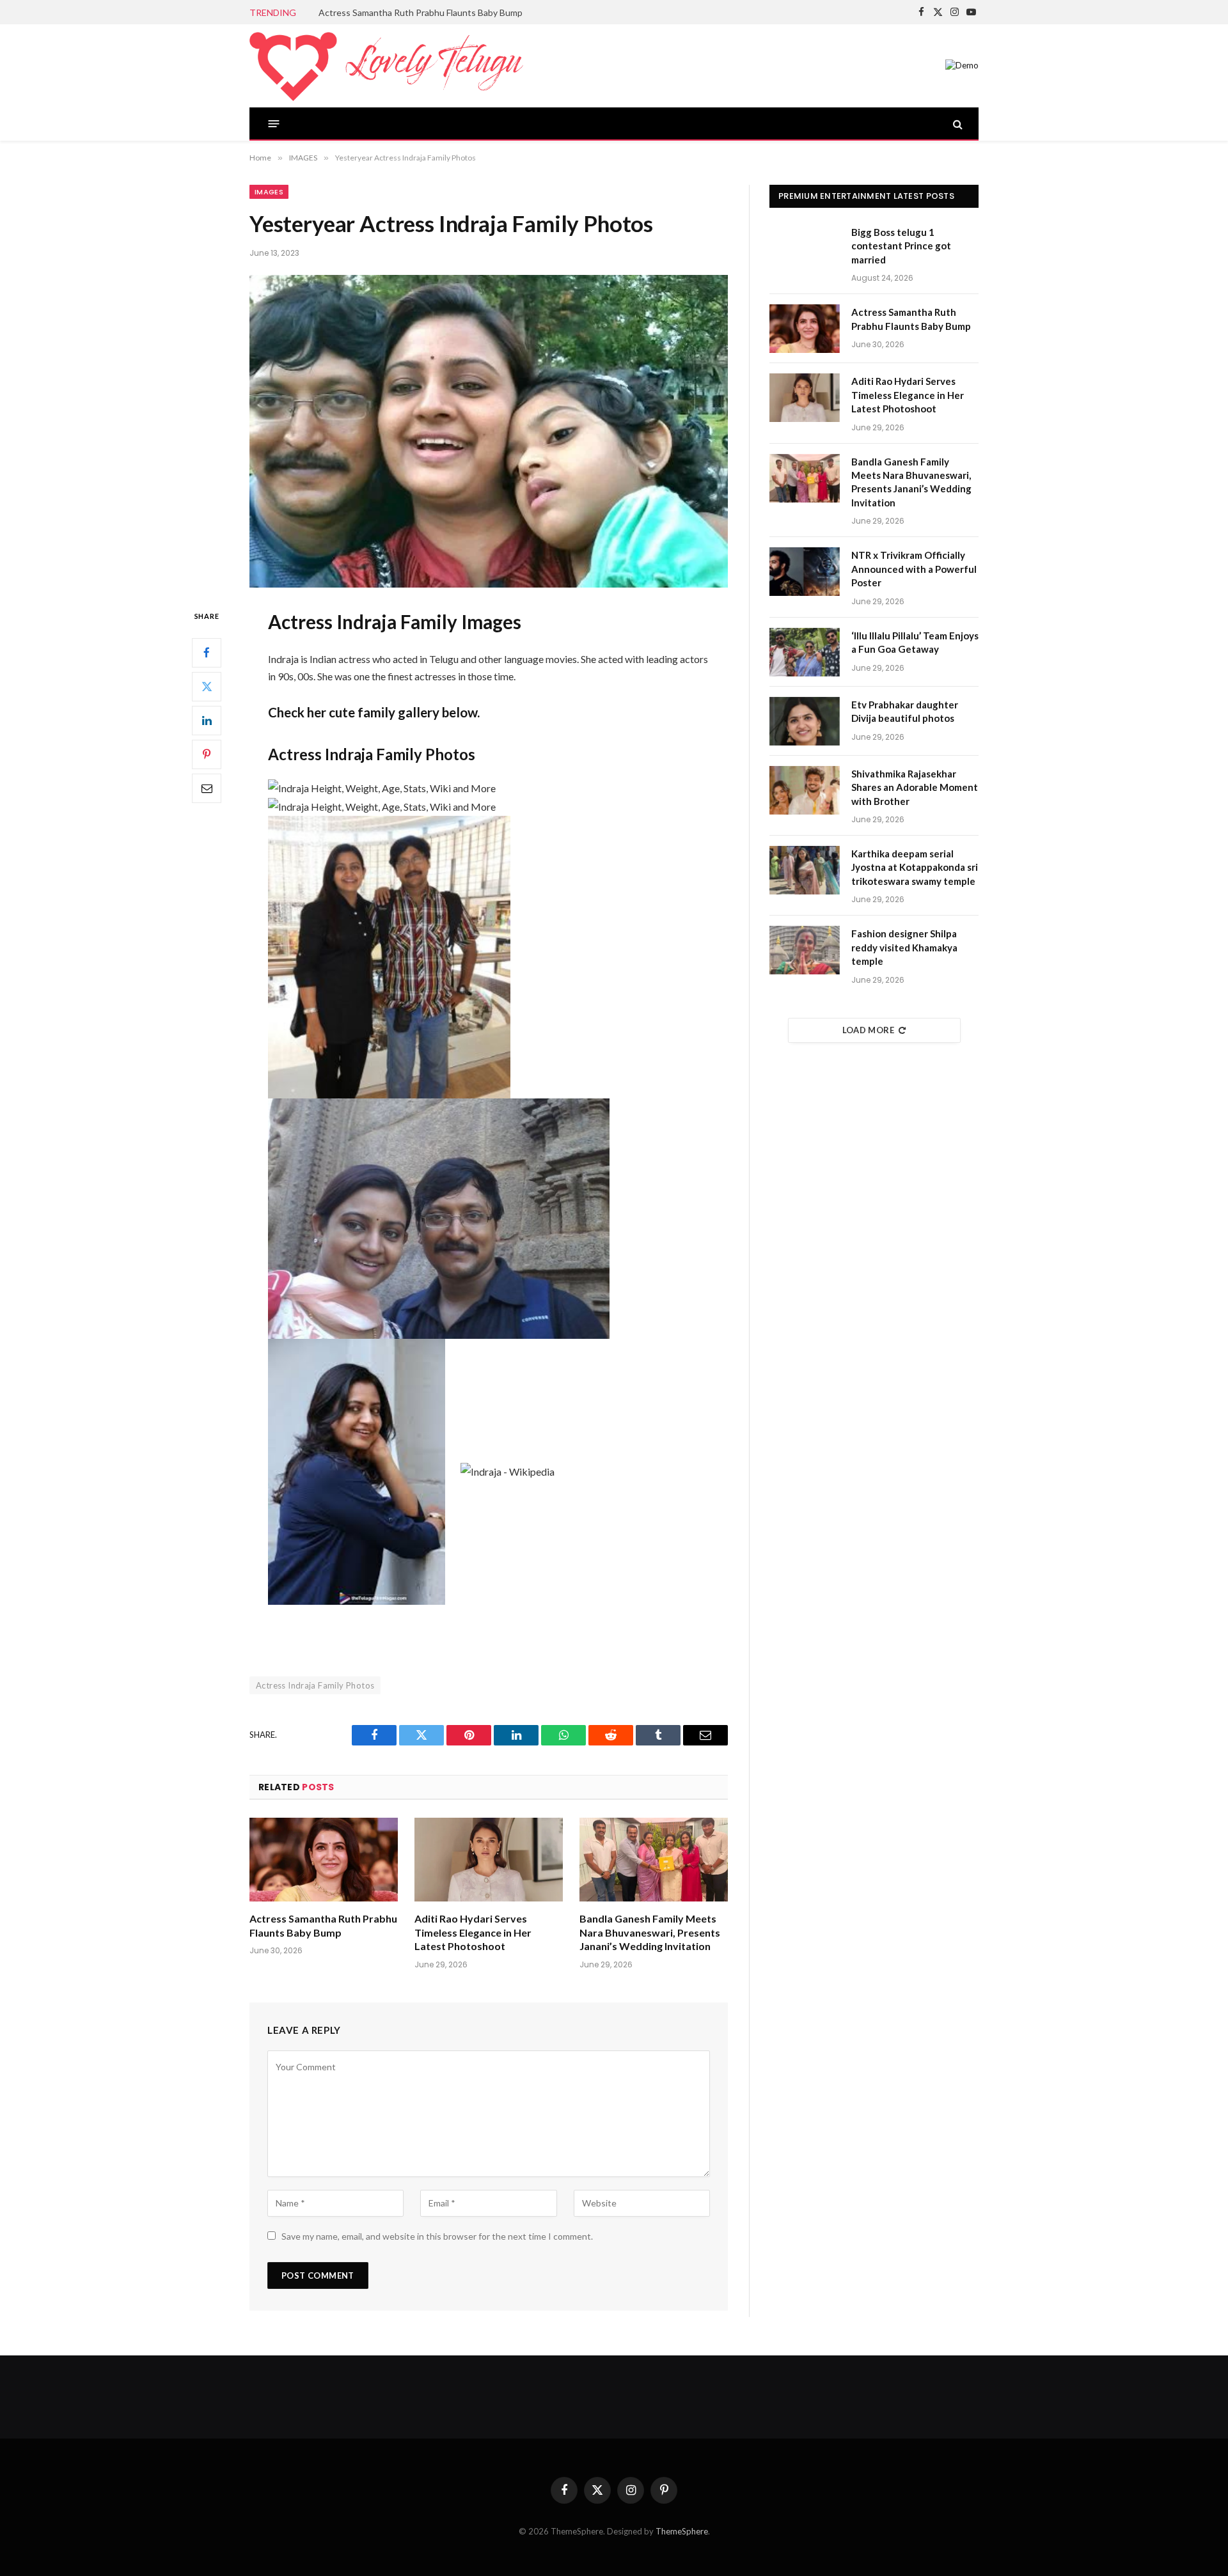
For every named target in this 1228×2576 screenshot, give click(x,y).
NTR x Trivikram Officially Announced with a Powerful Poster (914, 569)
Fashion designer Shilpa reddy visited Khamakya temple (904, 947)
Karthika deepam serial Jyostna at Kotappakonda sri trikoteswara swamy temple (915, 867)
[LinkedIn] (207, 720)
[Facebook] (207, 652)
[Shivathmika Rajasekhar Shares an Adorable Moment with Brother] (805, 790)
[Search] (956, 124)
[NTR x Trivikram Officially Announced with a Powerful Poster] (805, 572)
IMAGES (269, 192)
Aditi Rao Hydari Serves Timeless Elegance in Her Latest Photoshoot (473, 1932)
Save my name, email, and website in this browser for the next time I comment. (437, 2236)
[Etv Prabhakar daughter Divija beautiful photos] (805, 721)
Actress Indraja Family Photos (315, 1685)
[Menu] (274, 124)
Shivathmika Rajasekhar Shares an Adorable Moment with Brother (915, 787)
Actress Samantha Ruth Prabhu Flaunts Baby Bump (421, 12)
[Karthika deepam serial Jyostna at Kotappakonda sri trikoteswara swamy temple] (805, 870)
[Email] (207, 788)
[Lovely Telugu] (386, 66)
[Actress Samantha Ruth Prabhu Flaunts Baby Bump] (324, 1860)
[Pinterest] (207, 754)
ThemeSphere (682, 2531)
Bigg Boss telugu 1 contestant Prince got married (901, 246)
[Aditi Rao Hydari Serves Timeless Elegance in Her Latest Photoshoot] (489, 1860)
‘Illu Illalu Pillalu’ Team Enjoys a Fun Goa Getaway (915, 642)
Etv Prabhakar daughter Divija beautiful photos (905, 711)
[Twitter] (207, 686)
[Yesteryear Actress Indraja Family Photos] (489, 431)
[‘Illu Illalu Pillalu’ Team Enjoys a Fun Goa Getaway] (805, 652)
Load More (869, 1030)
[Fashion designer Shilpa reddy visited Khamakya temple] (805, 950)
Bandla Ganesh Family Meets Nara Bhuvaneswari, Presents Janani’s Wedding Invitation (650, 1932)
